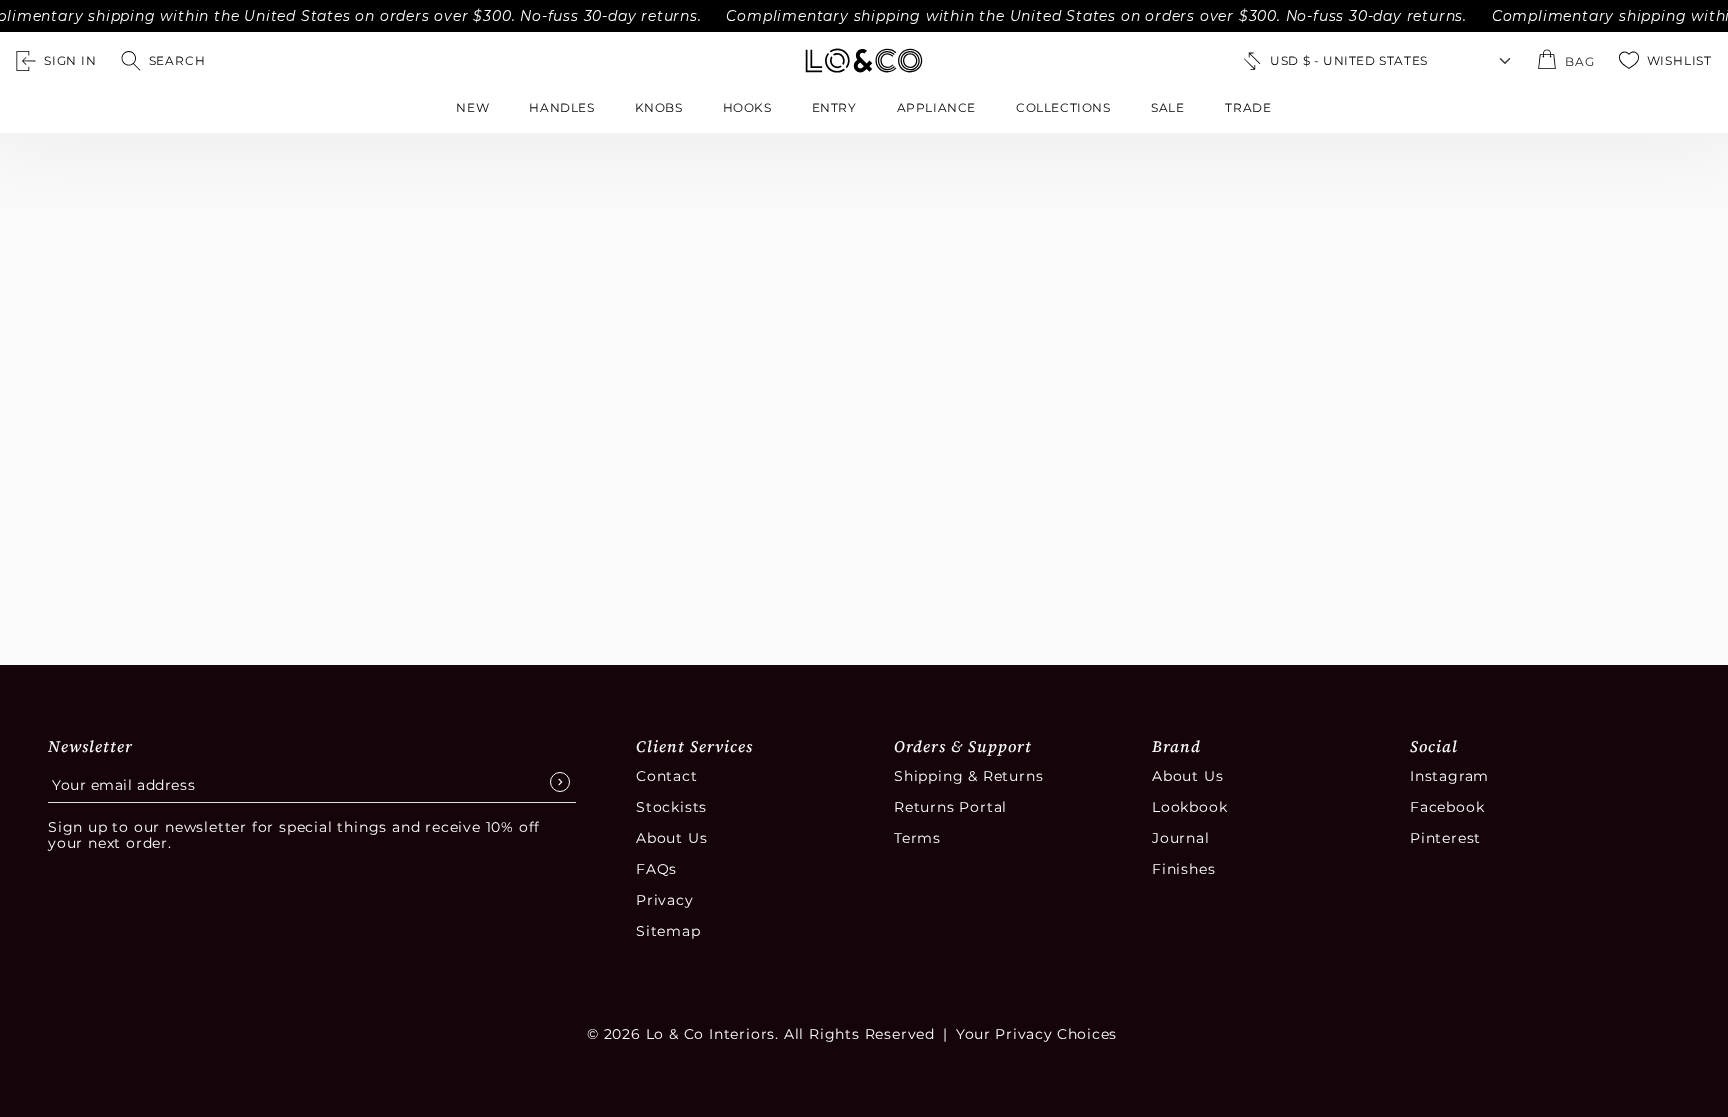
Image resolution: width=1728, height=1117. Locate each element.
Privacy (665, 900)
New (472, 107)
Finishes (1183, 869)
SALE (1168, 107)
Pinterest (1445, 838)
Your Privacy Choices (1036, 1034)
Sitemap (668, 931)
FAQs (656, 869)
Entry (834, 107)
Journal (1181, 838)
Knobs (659, 107)
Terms (917, 838)
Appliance (936, 107)
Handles (561, 107)
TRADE (1248, 107)
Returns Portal (950, 807)
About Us (671, 838)
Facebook (1447, 807)
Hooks (747, 107)
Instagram (1449, 776)
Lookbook (1189, 807)
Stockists (671, 807)
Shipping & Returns (968, 776)
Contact (667, 776)
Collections (1063, 107)
